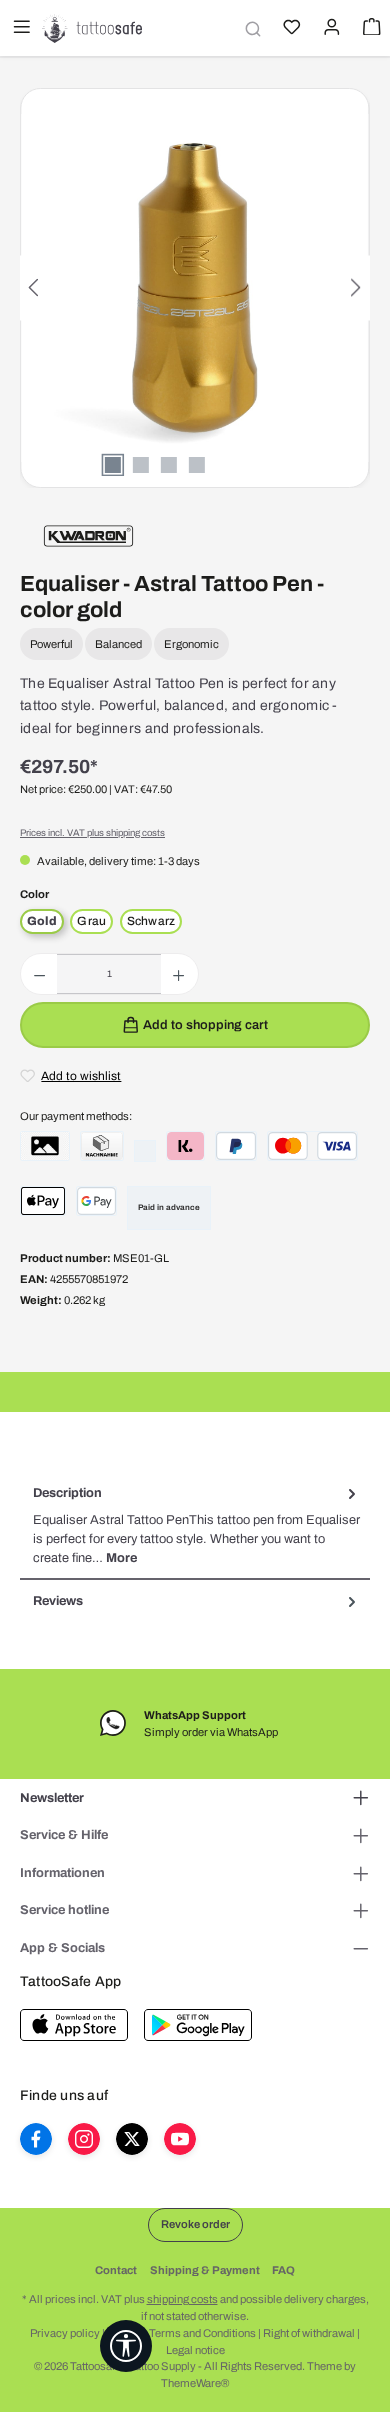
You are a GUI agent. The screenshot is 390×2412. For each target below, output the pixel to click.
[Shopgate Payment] (45, 1146)
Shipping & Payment (205, 2270)
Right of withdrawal (309, 2333)
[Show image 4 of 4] (197, 465)
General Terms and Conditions (181, 2333)
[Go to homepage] (92, 28)
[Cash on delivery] (102, 1146)
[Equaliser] (88, 535)
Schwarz (151, 921)
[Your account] (330, 29)
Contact (116, 2270)
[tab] (195, 1526)
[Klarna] (185, 1146)
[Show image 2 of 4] (141, 465)
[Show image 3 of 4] (169, 465)
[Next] (355, 287)
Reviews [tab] (58, 1601)
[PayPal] (236, 1146)
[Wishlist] (290, 29)
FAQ (283, 2270)
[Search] (250, 28)
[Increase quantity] (178, 974)
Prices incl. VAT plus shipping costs (92, 833)
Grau (91, 921)
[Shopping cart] (370, 29)
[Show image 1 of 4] (113, 465)
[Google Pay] (97, 1201)
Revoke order (195, 2224)
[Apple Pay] (43, 1201)
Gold (42, 921)
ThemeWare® (195, 2383)
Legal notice (195, 2350)
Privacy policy (65, 2333)
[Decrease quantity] (39, 974)
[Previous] (35, 287)
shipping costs (182, 2299)
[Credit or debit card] (312, 1146)
